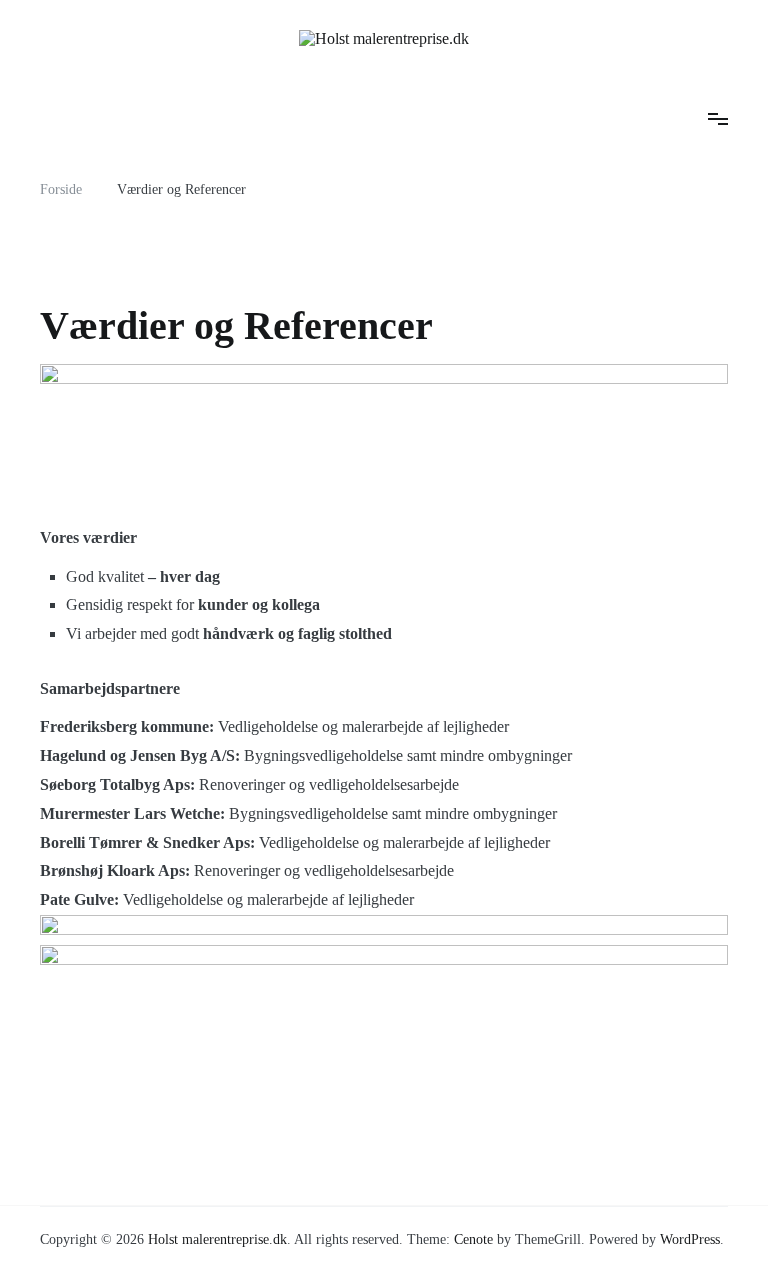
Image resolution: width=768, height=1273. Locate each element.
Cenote (473, 1239)
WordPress (690, 1239)
